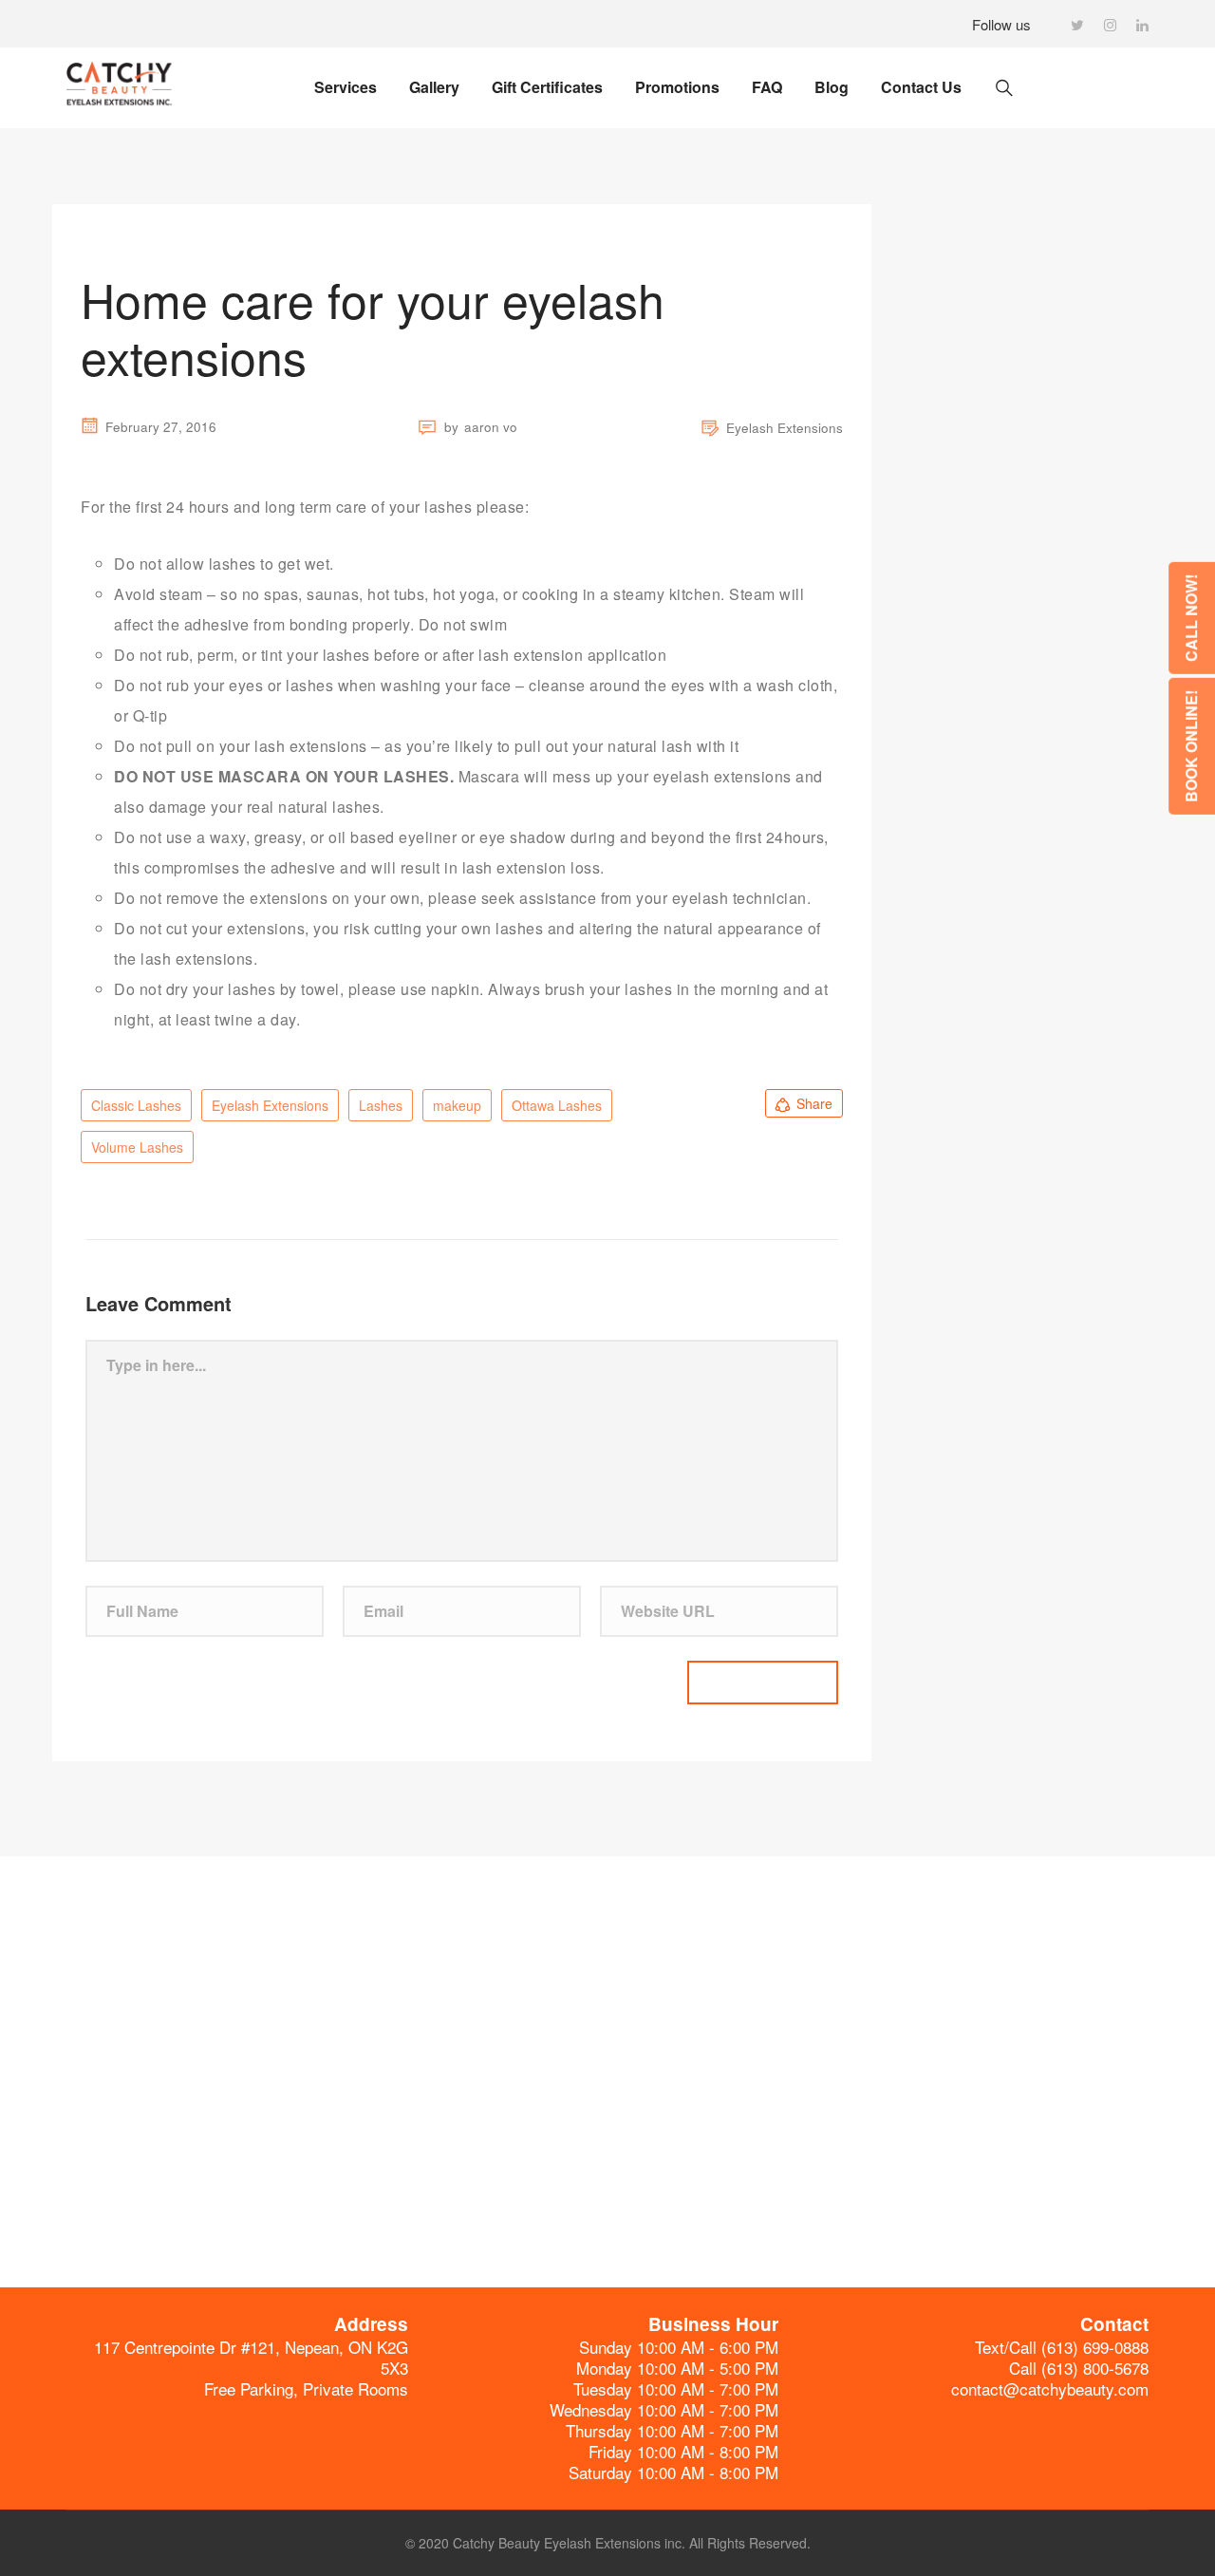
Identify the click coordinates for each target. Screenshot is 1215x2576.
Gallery (434, 87)
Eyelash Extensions (785, 428)
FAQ (767, 87)
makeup (457, 1105)
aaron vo (491, 427)
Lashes (381, 1105)
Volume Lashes (137, 1147)
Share (814, 1103)
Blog (832, 87)
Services (346, 87)
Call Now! (1191, 617)
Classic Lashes (136, 1105)
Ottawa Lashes (557, 1105)
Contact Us (921, 87)
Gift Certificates (547, 87)
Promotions (677, 87)
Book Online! (1191, 745)
